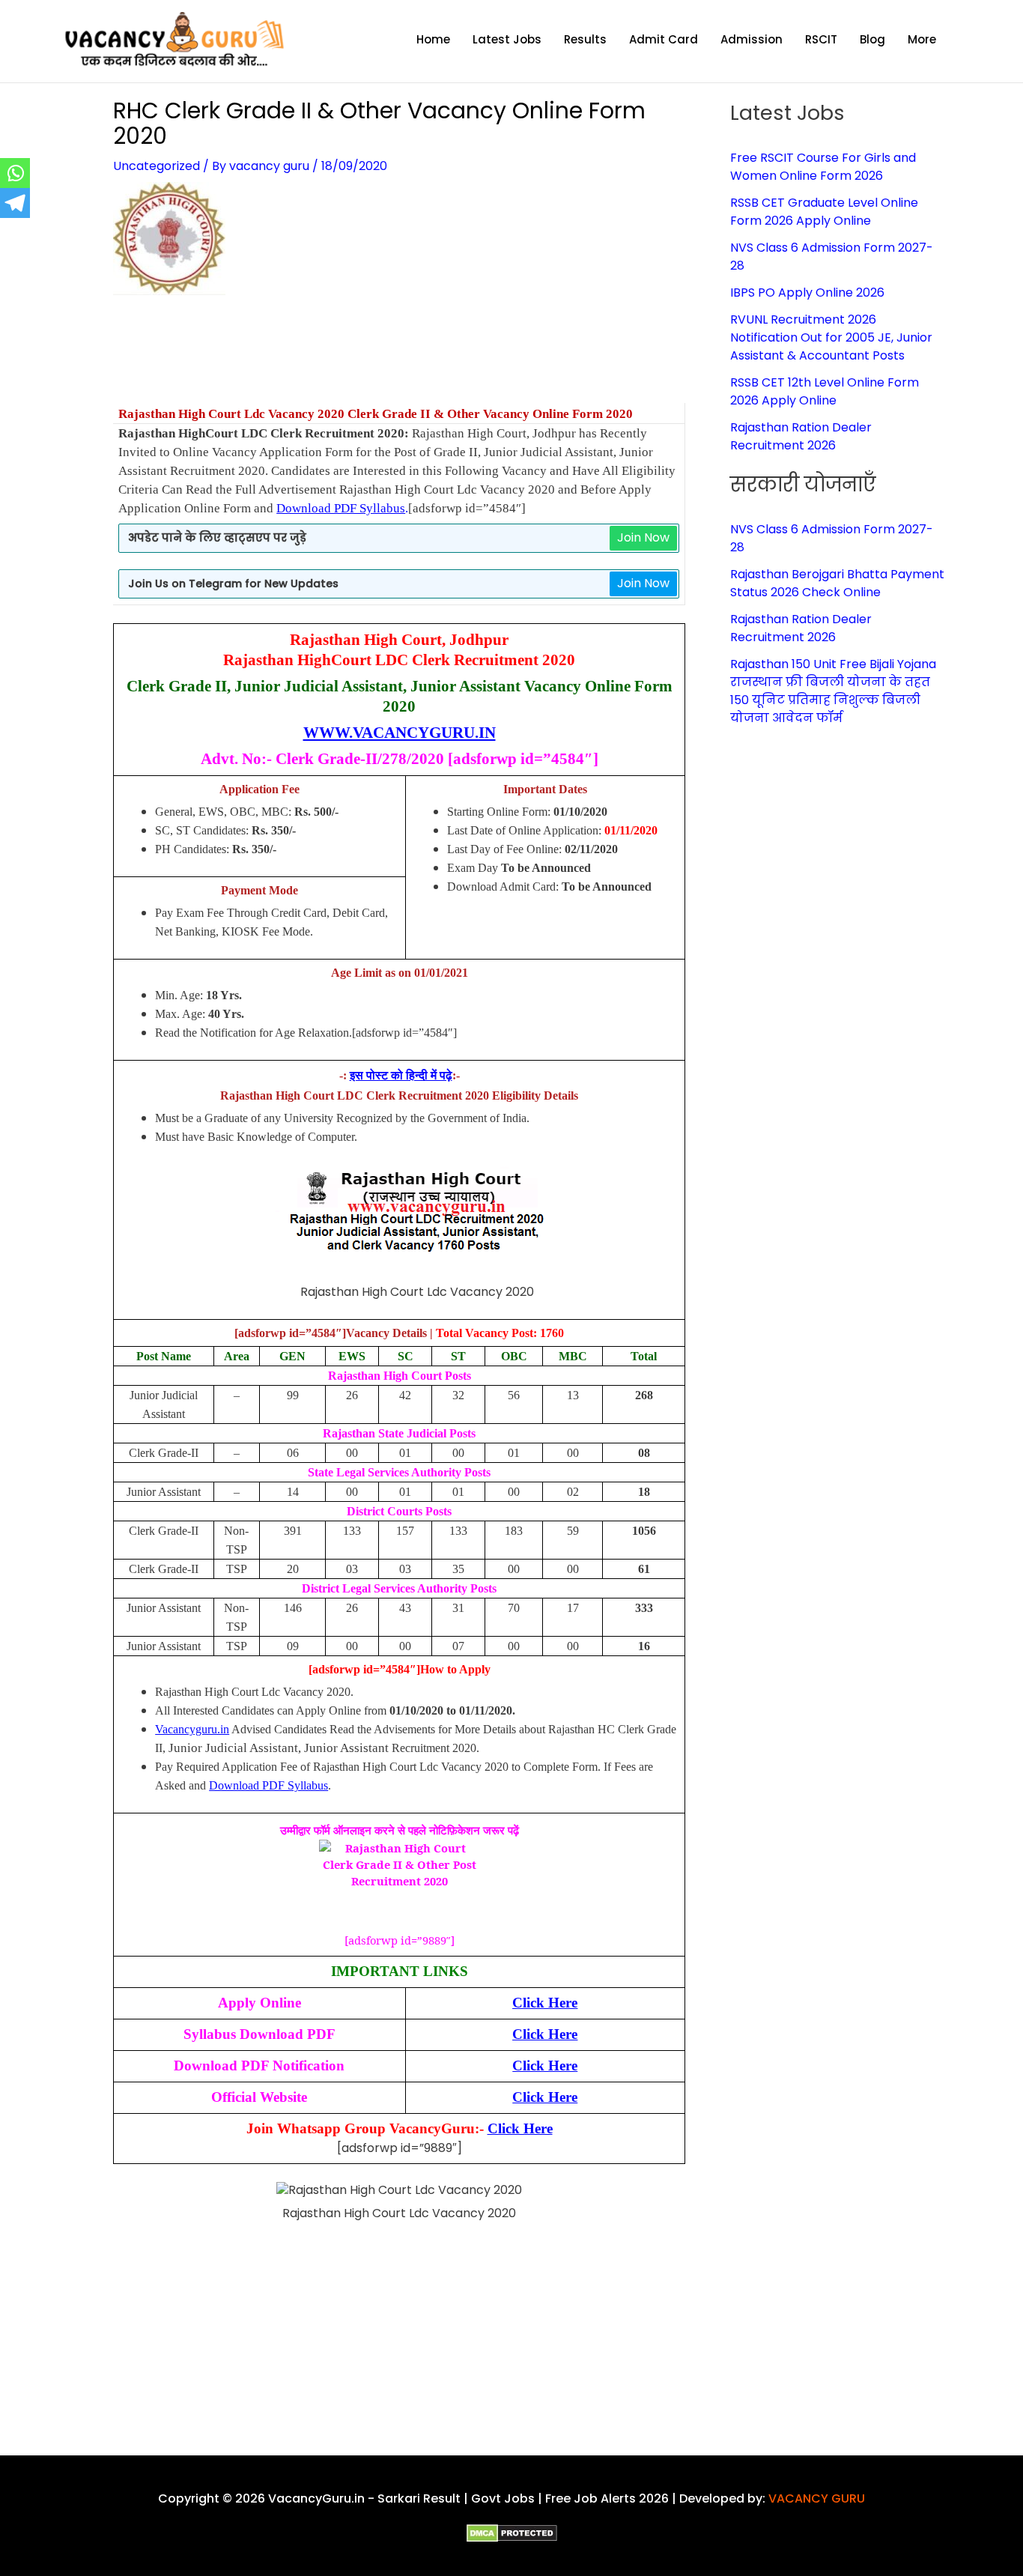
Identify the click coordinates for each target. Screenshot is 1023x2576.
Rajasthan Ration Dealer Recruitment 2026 (801, 436)
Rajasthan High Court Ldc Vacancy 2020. (254, 1692)
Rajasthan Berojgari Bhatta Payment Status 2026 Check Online (837, 583)
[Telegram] (15, 203)
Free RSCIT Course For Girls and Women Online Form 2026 (823, 167)
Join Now (643, 537)
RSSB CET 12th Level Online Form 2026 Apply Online (825, 391)
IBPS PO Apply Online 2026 (807, 293)
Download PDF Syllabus (341, 508)
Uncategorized (157, 166)
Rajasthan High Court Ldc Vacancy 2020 (233, 414)
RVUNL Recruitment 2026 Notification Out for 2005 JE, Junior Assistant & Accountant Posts (831, 337)
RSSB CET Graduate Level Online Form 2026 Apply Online (824, 212)
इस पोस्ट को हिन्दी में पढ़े (401, 1075)
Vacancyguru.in (192, 1729)
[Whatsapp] (15, 173)
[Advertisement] (399, 359)
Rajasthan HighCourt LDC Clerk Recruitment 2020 (399, 660)
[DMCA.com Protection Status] (512, 2533)
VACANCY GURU (817, 2498)
